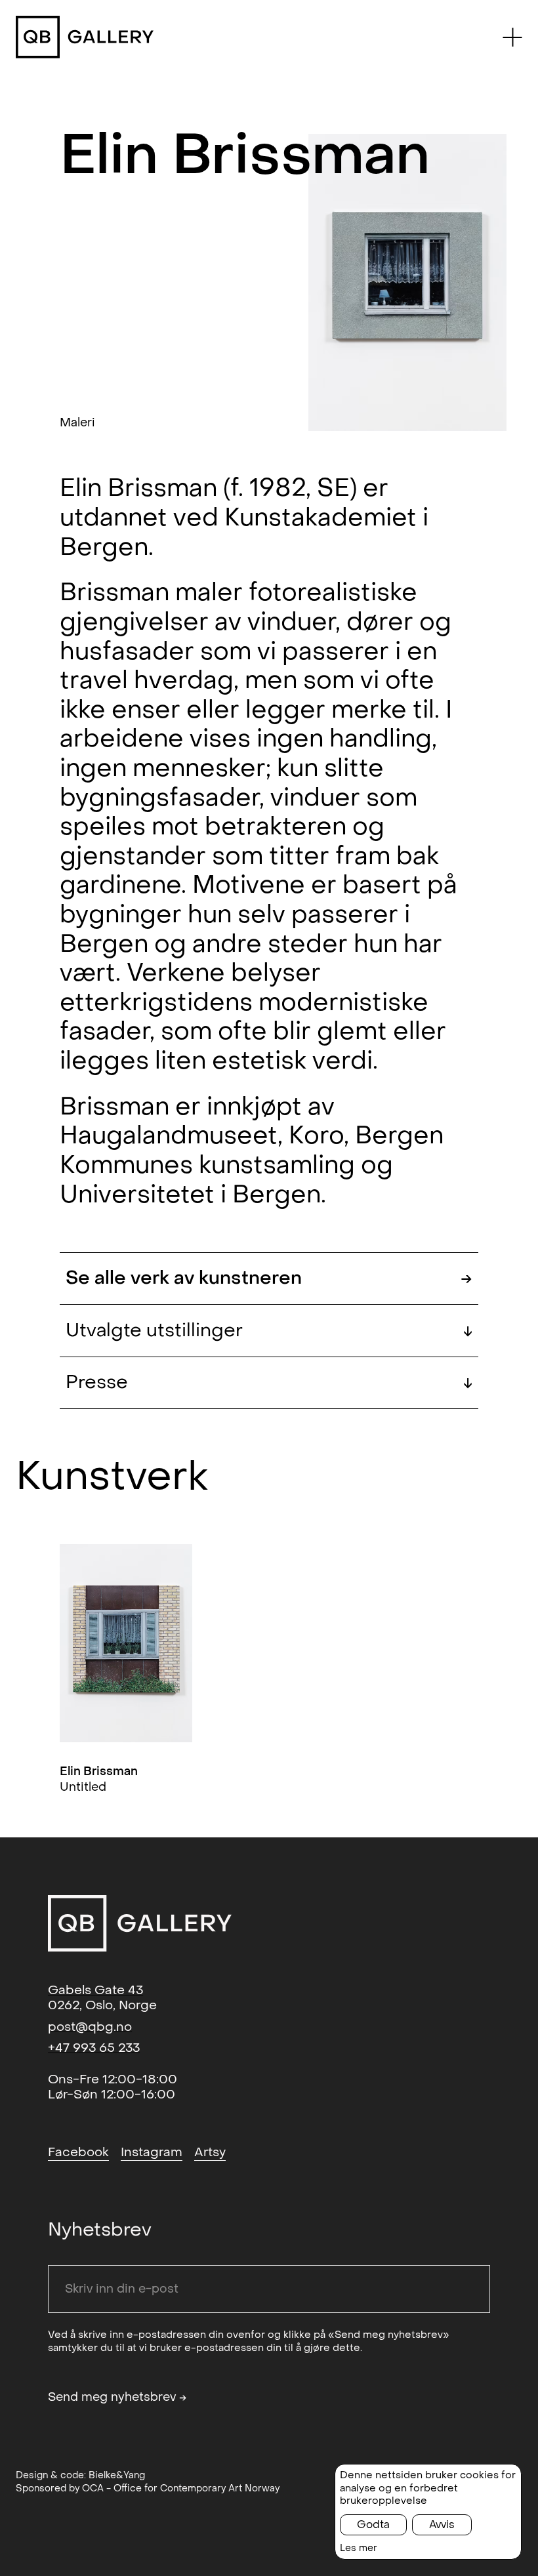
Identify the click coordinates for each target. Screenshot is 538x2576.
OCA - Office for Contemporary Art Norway (181, 2488)
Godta (373, 2525)
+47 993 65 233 (94, 2048)
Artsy (210, 2152)
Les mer (359, 2548)
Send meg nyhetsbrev (117, 2398)
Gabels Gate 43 (95, 1990)
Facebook (78, 2152)
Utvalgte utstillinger (269, 1331)
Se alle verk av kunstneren (269, 1278)
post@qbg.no (90, 2027)
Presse (269, 1382)
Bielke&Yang (117, 2475)
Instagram (152, 2152)
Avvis (442, 2525)
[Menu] (512, 37)
